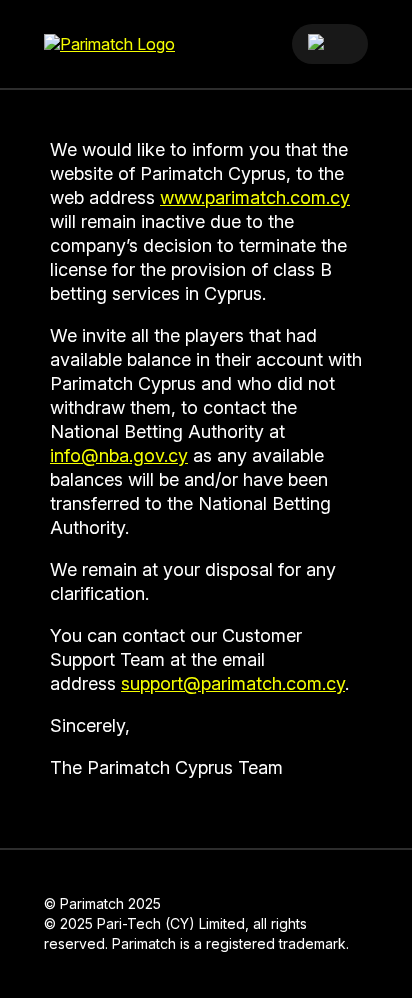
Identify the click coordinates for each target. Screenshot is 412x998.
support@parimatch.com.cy (233, 683)
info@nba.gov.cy (119, 455)
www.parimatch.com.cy (255, 197)
